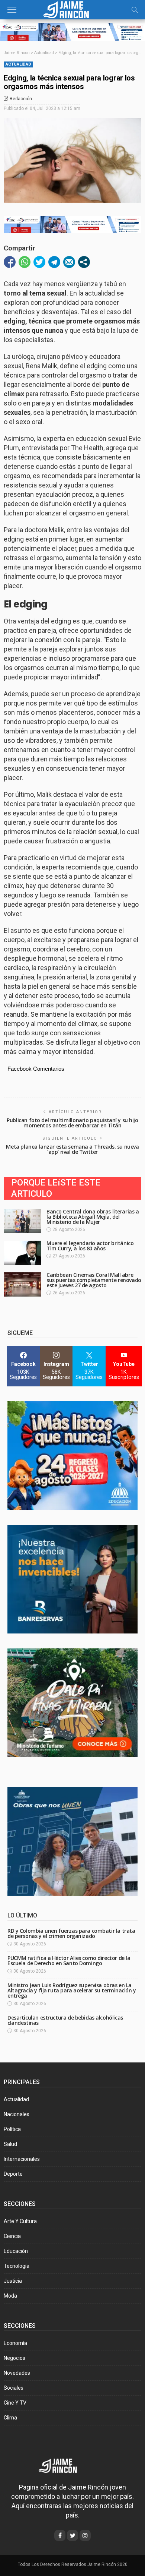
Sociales (14, 2388)
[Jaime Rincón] (72, 9)
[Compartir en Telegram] (54, 262)
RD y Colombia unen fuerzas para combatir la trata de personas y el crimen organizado (71, 1933)
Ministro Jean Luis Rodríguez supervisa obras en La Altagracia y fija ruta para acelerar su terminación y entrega (72, 1990)
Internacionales (22, 2159)
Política (12, 2129)
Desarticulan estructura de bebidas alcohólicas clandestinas (65, 2020)
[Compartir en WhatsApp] (25, 262)
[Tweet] (39, 262)
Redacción (21, 99)
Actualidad (18, 64)
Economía (15, 2343)
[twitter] (72, 2535)
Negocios (14, 2358)
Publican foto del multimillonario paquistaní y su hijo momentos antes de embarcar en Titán (72, 1123)
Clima (10, 2418)
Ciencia (12, 2236)
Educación (16, 2251)
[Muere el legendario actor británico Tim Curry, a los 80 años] (22, 1253)
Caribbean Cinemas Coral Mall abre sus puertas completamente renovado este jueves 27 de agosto (94, 1280)
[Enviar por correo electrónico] (69, 262)
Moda (10, 2296)
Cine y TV (15, 2403)
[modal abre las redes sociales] (84, 262)
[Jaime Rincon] (63, 2465)
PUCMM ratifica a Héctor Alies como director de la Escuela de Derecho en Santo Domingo (69, 1961)
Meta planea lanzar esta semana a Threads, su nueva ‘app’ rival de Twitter (72, 1149)
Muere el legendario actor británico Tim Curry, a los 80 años (90, 1246)
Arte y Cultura (20, 2221)
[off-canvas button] (12, 10)
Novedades (17, 2373)
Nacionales (17, 2114)
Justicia (13, 2281)
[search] (135, 10)
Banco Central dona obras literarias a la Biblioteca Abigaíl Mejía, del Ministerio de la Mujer (93, 1217)
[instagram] (85, 2535)
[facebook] (60, 2535)
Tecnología (17, 2266)
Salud (10, 2144)
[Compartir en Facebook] (10, 262)
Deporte (13, 2174)
